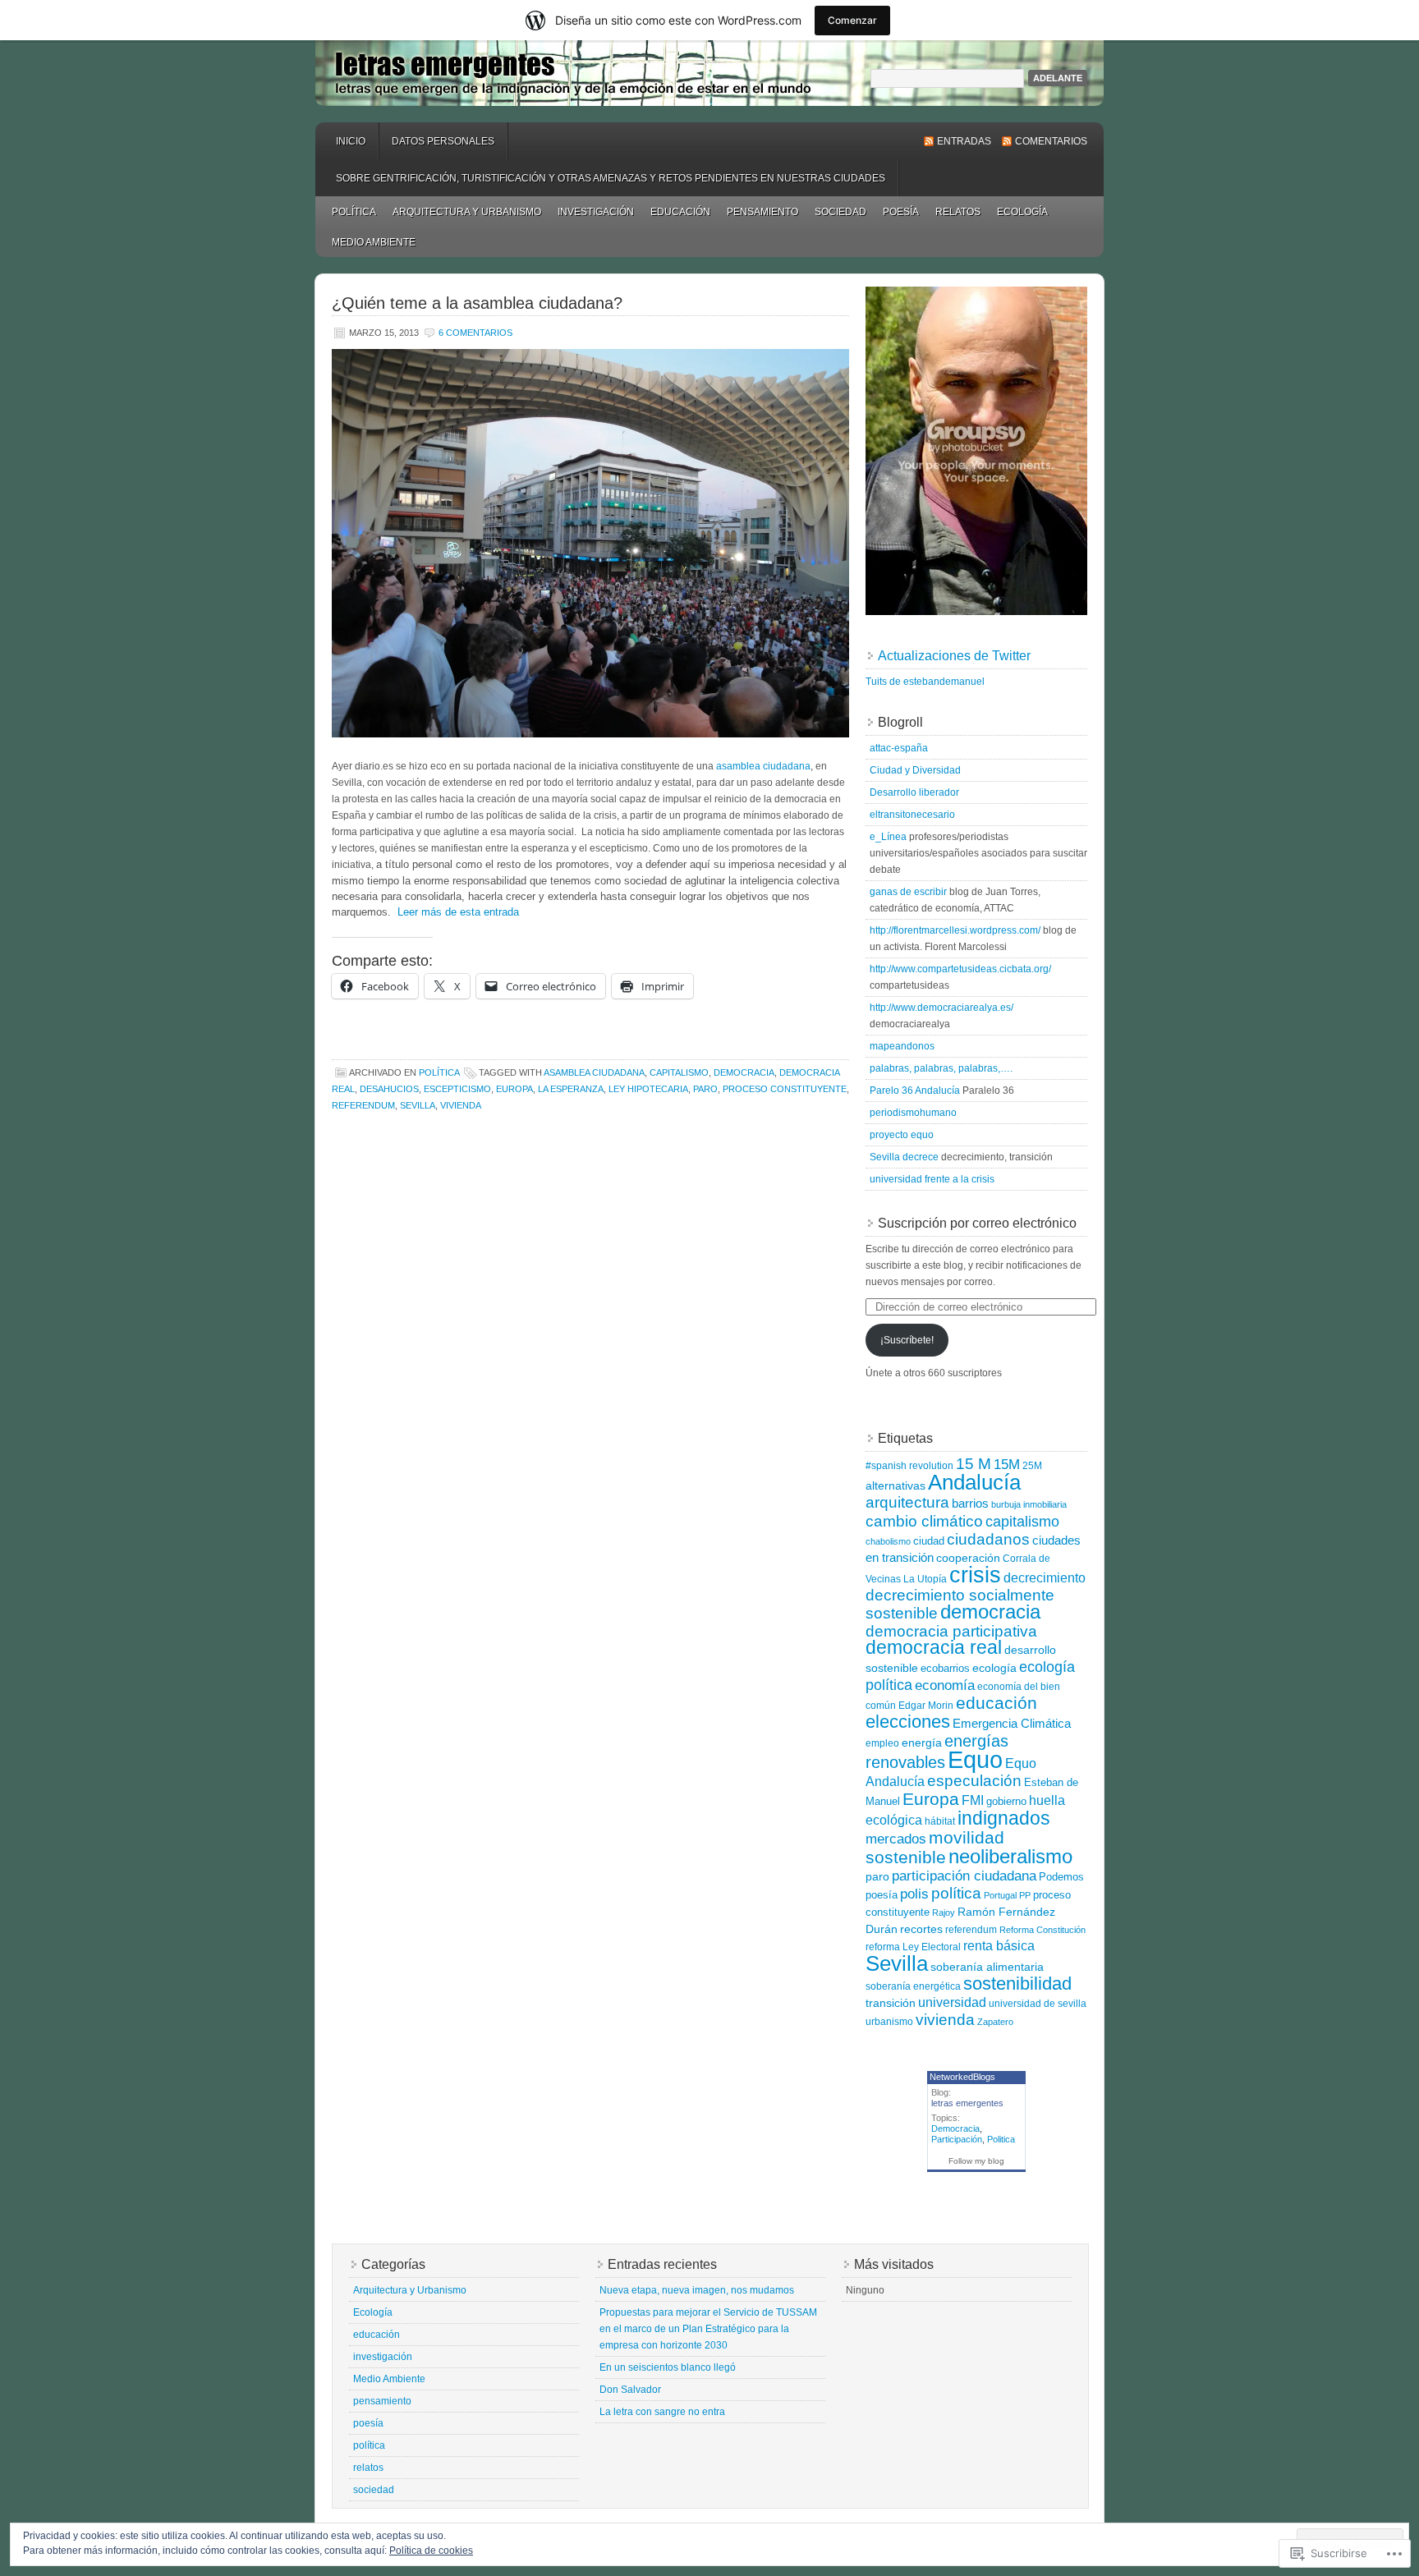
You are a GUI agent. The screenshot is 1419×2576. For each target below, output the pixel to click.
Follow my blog (976, 2161)
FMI (973, 1800)
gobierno (1006, 1801)
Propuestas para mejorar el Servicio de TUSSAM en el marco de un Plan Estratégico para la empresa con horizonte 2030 (708, 2329)
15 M (974, 1464)
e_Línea (888, 837)
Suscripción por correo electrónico (977, 1223)
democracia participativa (951, 1631)
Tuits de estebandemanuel (925, 682)
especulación (974, 1781)
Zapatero (995, 2022)
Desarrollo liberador (914, 792)
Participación (957, 2139)
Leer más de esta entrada (458, 912)
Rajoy (944, 1912)
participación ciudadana (964, 1876)
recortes (921, 1929)
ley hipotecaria (648, 1089)
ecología (994, 1668)
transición (891, 2003)
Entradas (964, 141)
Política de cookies (431, 2551)
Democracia (955, 2128)
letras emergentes (709, 73)
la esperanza (571, 1089)
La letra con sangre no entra (662, 2412)
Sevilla (418, 1105)
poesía (901, 212)
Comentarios (1051, 141)
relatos (958, 212)
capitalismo (679, 1072)
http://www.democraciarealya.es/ (941, 1008)
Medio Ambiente (374, 242)
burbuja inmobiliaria (1029, 1504)
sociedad (840, 212)
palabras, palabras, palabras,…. (941, 1068)
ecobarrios (945, 1668)
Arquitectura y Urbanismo (467, 212)
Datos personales (443, 141)
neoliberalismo (1010, 1856)
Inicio (351, 141)
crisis (975, 1575)
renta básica (999, 1946)
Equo (975, 1759)
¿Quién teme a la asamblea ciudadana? (477, 303)
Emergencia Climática (1012, 1723)
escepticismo (457, 1089)
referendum (363, 1105)
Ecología (1022, 212)
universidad (952, 2002)
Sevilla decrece (904, 1157)
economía (945, 1685)
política (354, 212)
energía (922, 1743)
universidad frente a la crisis (932, 1179)
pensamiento (762, 212)
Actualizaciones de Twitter (954, 656)
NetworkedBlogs (962, 2077)
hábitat (940, 1821)
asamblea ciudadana (763, 766)
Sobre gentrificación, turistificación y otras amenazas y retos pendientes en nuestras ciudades (611, 178)
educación (680, 212)
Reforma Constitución (1042, 1930)
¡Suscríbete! (907, 1340)
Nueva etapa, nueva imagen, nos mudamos (697, 2290)
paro (705, 1089)
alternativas (895, 1485)
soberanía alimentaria (987, 1967)
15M (1007, 1464)
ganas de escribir (908, 892)
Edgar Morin (926, 1706)
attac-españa (899, 748)
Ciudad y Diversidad (915, 770)
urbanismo (889, 2022)
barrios (970, 1503)
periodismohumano (913, 1113)
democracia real (934, 1648)
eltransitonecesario (912, 815)
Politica (1001, 2139)
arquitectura (907, 1502)
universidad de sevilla (1038, 2004)
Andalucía (974, 1482)
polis (914, 1894)
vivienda (461, 1105)
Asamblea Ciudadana (594, 1072)
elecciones (908, 1722)
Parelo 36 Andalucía (915, 1091)
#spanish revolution (909, 1466)
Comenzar (852, 20)
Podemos (1061, 1877)
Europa (514, 1089)
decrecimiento (1045, 1578)
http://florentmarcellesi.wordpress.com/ (955, 930)
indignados (1004, 1818)
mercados (896, 1839)
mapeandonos (902, 1046)
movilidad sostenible (935, 1847)
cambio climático (924, 1521)
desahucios (389, 1089)
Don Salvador (630, 2390)
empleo (882, 1743)
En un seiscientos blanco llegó (668, 2367)
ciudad (929, 1541)
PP (1025, 1895)
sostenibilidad (1017, 1984)
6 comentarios (475, 333)
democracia (744, 1072)
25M (1032, 1466)
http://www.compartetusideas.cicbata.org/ (960, 969)
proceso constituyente (785, 1089)
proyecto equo (902, 1135)
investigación (596, 212)
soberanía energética (913, 1986)
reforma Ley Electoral (913, 1947)
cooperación (968, 1558)
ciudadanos (988, 1539)
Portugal (1000, 1895)
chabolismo (888, 1541)
